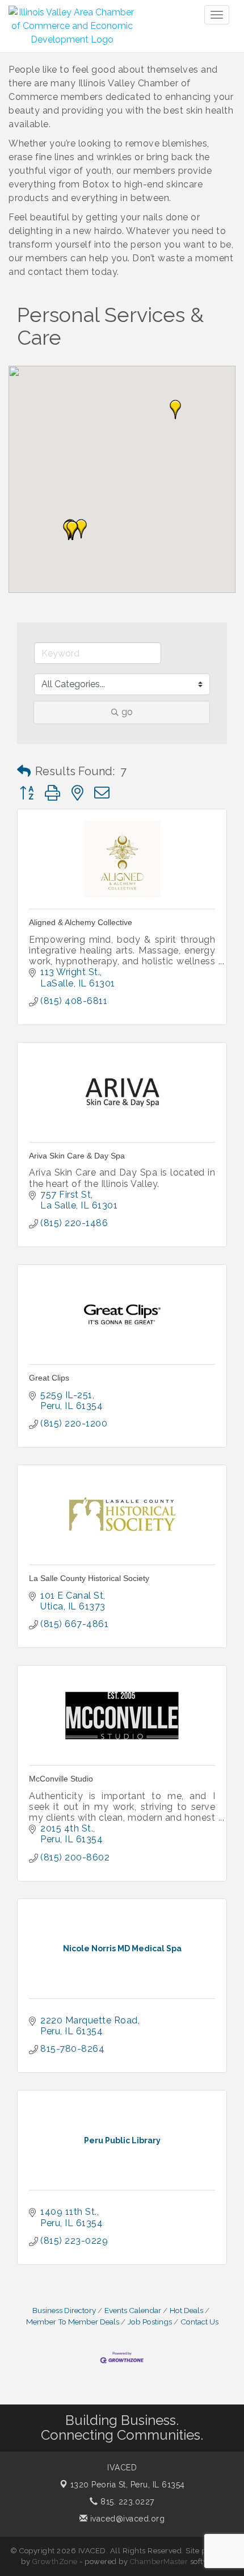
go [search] (127, 712)
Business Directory (64, 2310)
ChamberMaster (159, 2562)
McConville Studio (61, 1779)
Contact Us (199, 2322)
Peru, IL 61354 (128, 2485)
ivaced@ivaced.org (126, 2519)
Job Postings (150, 2322)
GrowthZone (55, 2562)
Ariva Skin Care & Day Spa (77, 1156)
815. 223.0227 (126, 2502)
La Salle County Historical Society (89, 1578)
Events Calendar (133, 2310)
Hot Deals (186, 2310)
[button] (175, 409)
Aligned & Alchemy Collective (81, 922)
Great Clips (49, 1378)
